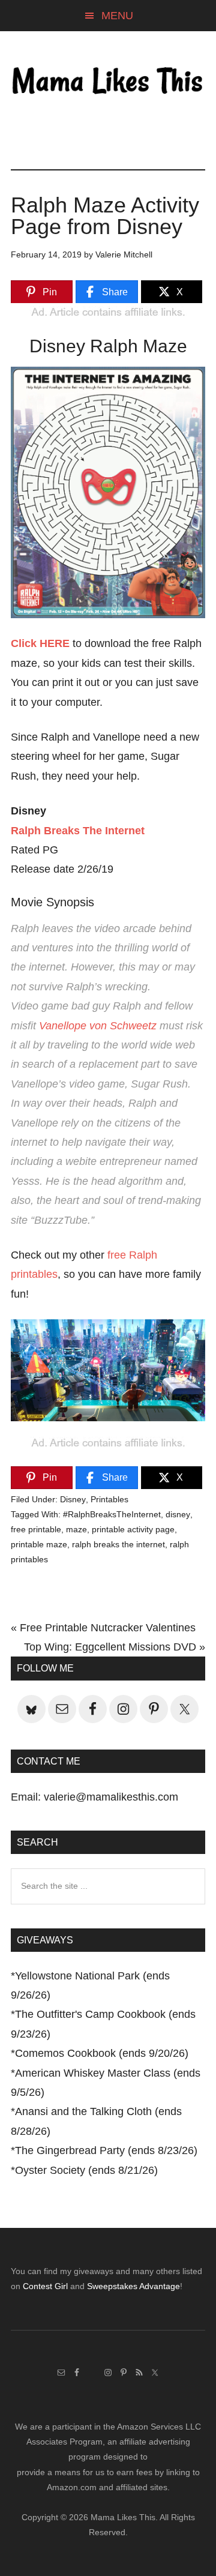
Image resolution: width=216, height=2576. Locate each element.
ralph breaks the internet (118, 1544)
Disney (73, 1499)
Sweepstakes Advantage (133, 2286)
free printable (36, 1529)
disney (178, 1514)
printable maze (39, 1544)
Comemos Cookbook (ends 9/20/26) (102, 2053)
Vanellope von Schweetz (98, 1026)
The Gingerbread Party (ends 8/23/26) (106, 2150)
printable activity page (133, 1529)
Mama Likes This (108, 82)
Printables (109, 1499)
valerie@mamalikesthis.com (111, 1797)
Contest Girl (45, 2286)
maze (76, 1529)
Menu (117, 16)
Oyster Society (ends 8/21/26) (86, 2170)
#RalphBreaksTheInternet (112, 1514)
